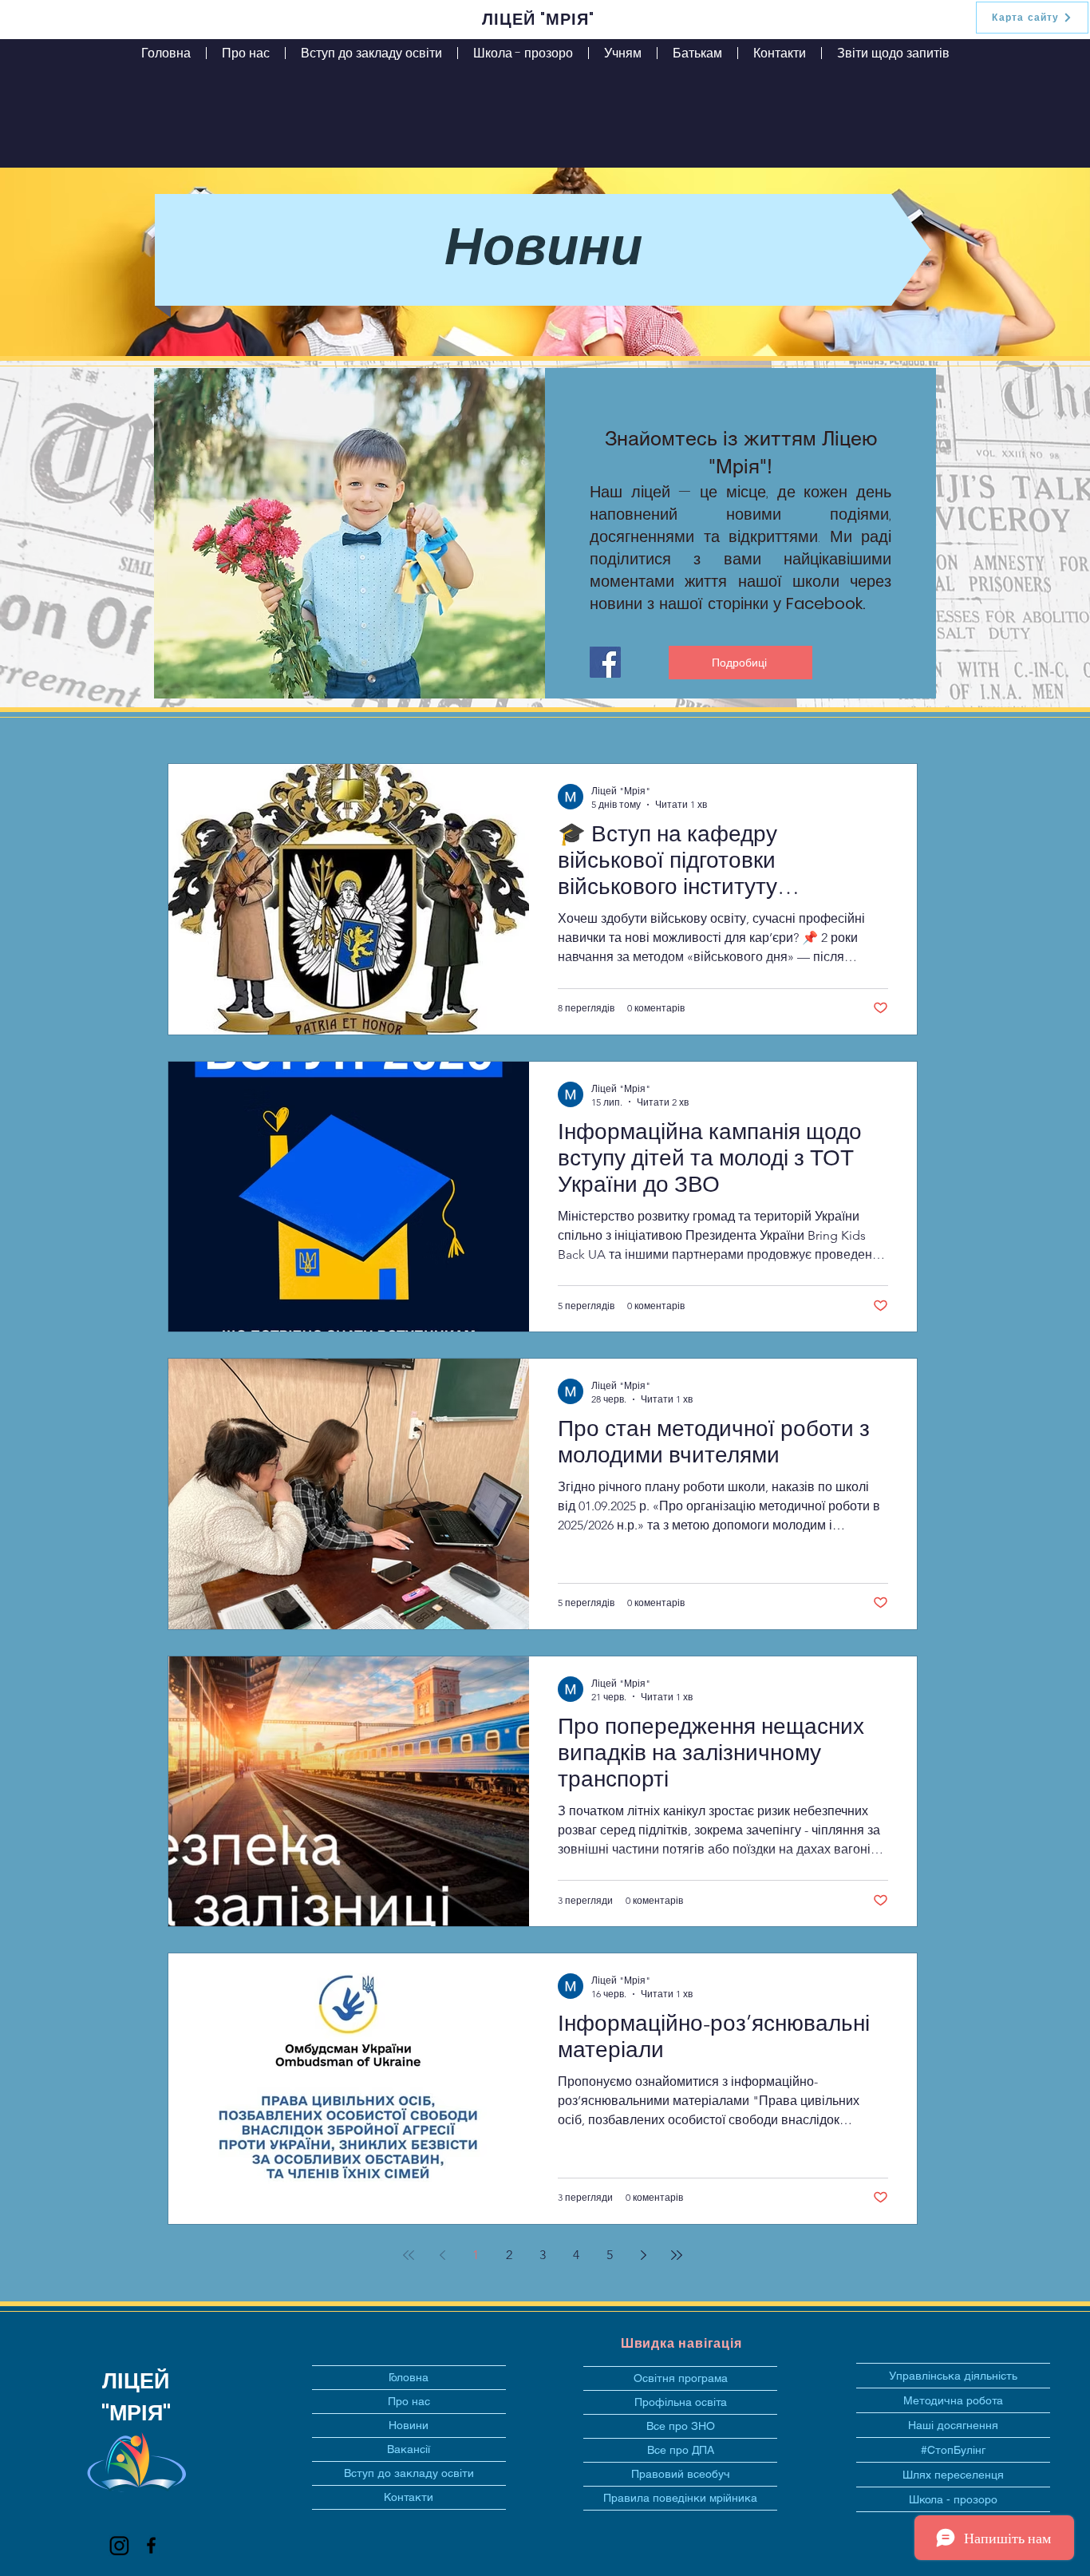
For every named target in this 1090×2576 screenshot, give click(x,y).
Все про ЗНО (681, 2426)
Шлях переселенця (953, 2475)
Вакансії (409, 2449)
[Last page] (677, 2255)
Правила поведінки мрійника (680, 2498)
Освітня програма (681, 2378)
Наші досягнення (953, 2425)
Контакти (409, 2497)
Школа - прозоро (953, 2499)
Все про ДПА (681, 2450)
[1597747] (119, 2545)
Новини (409, 2425)
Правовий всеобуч (681, 2474)
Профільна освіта (681, 2402)
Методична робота (953, 2400)
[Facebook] (605, 662)
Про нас (409, 2401)
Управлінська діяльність (953, 2376)
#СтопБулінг (953, 2450)
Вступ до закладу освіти (409, 2473)
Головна (409, 2377)
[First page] (409, 2255)
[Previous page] (442, 2255)
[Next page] (643, 2255)
